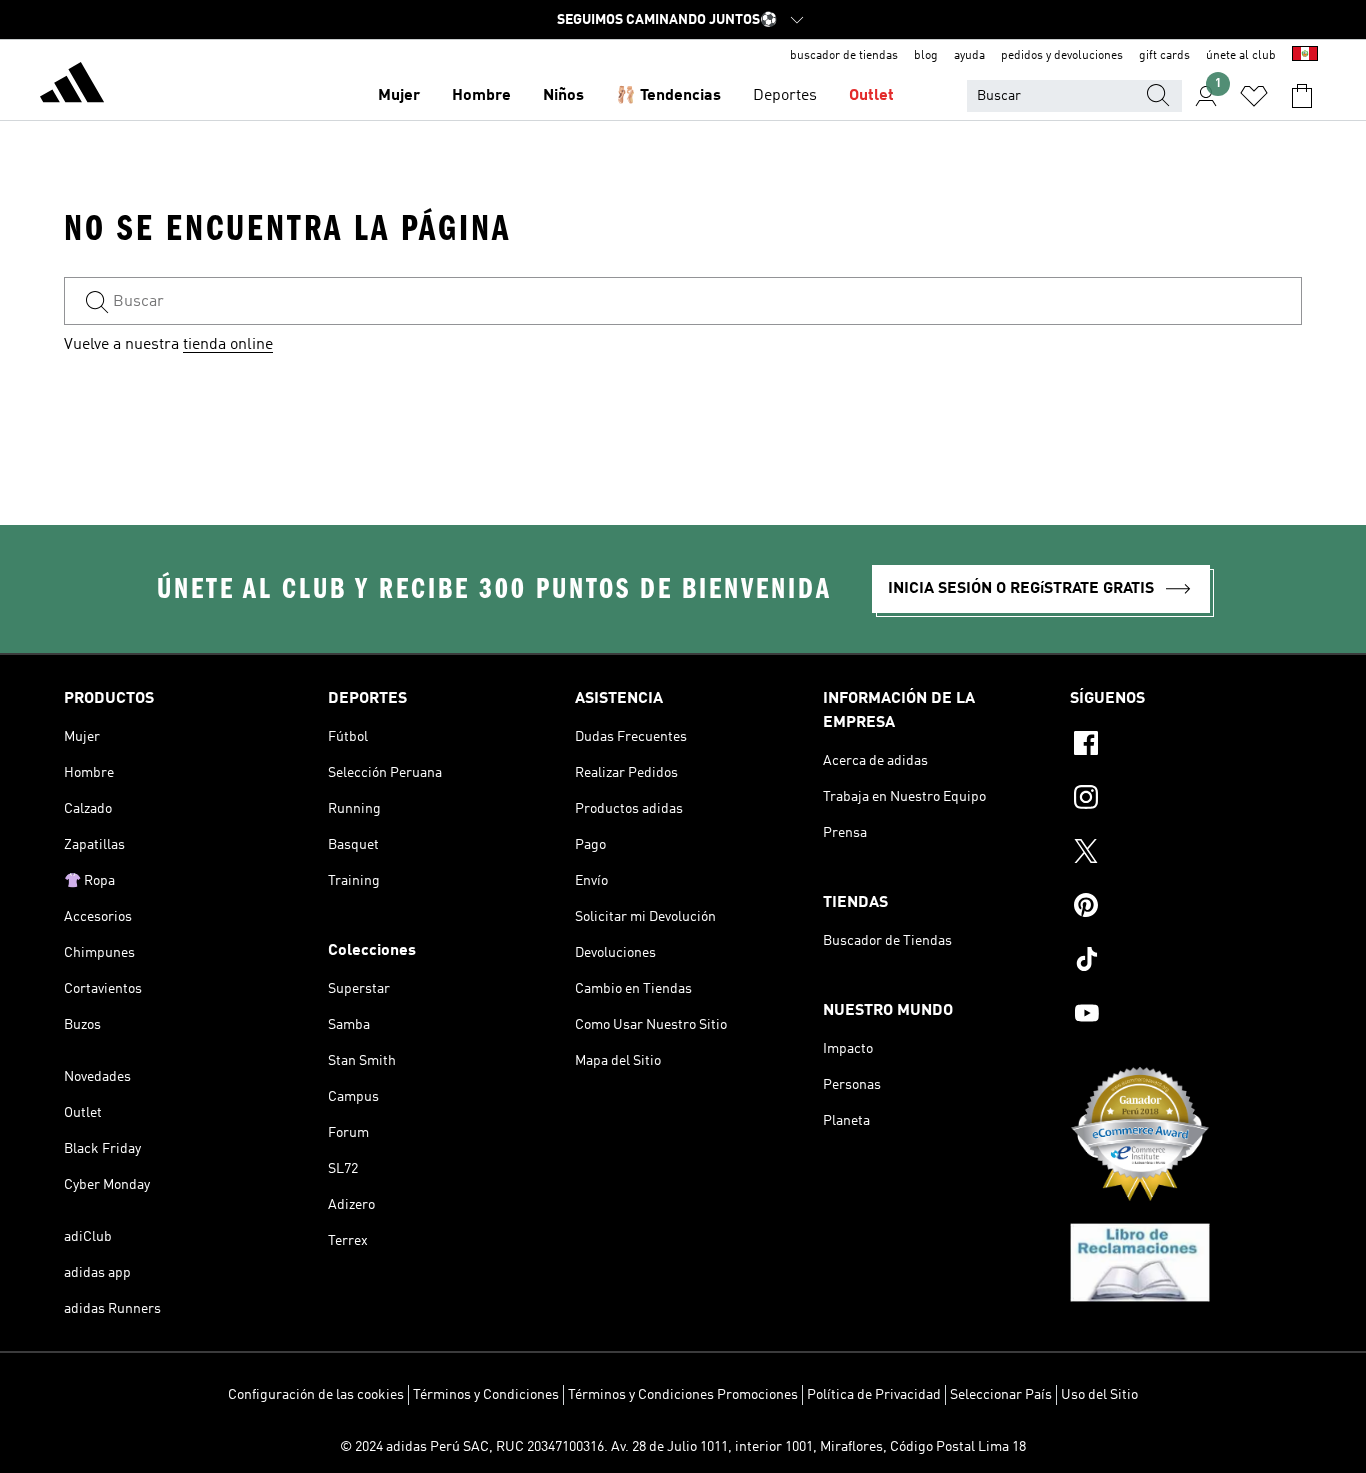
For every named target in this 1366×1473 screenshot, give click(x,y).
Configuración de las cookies (316, 1395)
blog (926, 56)
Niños (563, 96)
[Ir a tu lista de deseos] (1254, 96)
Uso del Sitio (1099, 1395)
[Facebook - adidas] (1186, 746)
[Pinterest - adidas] (1186, 908)
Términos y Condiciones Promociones (683, 1395)
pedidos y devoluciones (1062, 56)
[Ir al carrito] (1302, 96)
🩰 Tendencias (668, 96)
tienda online (228, 345)
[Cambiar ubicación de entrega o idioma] (1305, 56)
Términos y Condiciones (486, 1395)
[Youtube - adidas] (1186, 1016)
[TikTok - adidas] (1186, 962)
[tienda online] (72, 86)
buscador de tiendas (844, 56)
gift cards (1164, 56)
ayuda (969, 56)
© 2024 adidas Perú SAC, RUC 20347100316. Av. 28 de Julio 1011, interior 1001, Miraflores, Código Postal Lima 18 (683, 1447)
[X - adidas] (1186, 854)
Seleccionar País (1001, 1395)
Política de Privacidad (874, 1395)
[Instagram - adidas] (1186, 800)
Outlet (871, 96)
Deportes (785, 96)
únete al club (1241, 56)
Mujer (399, 96)
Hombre (481, 96)
